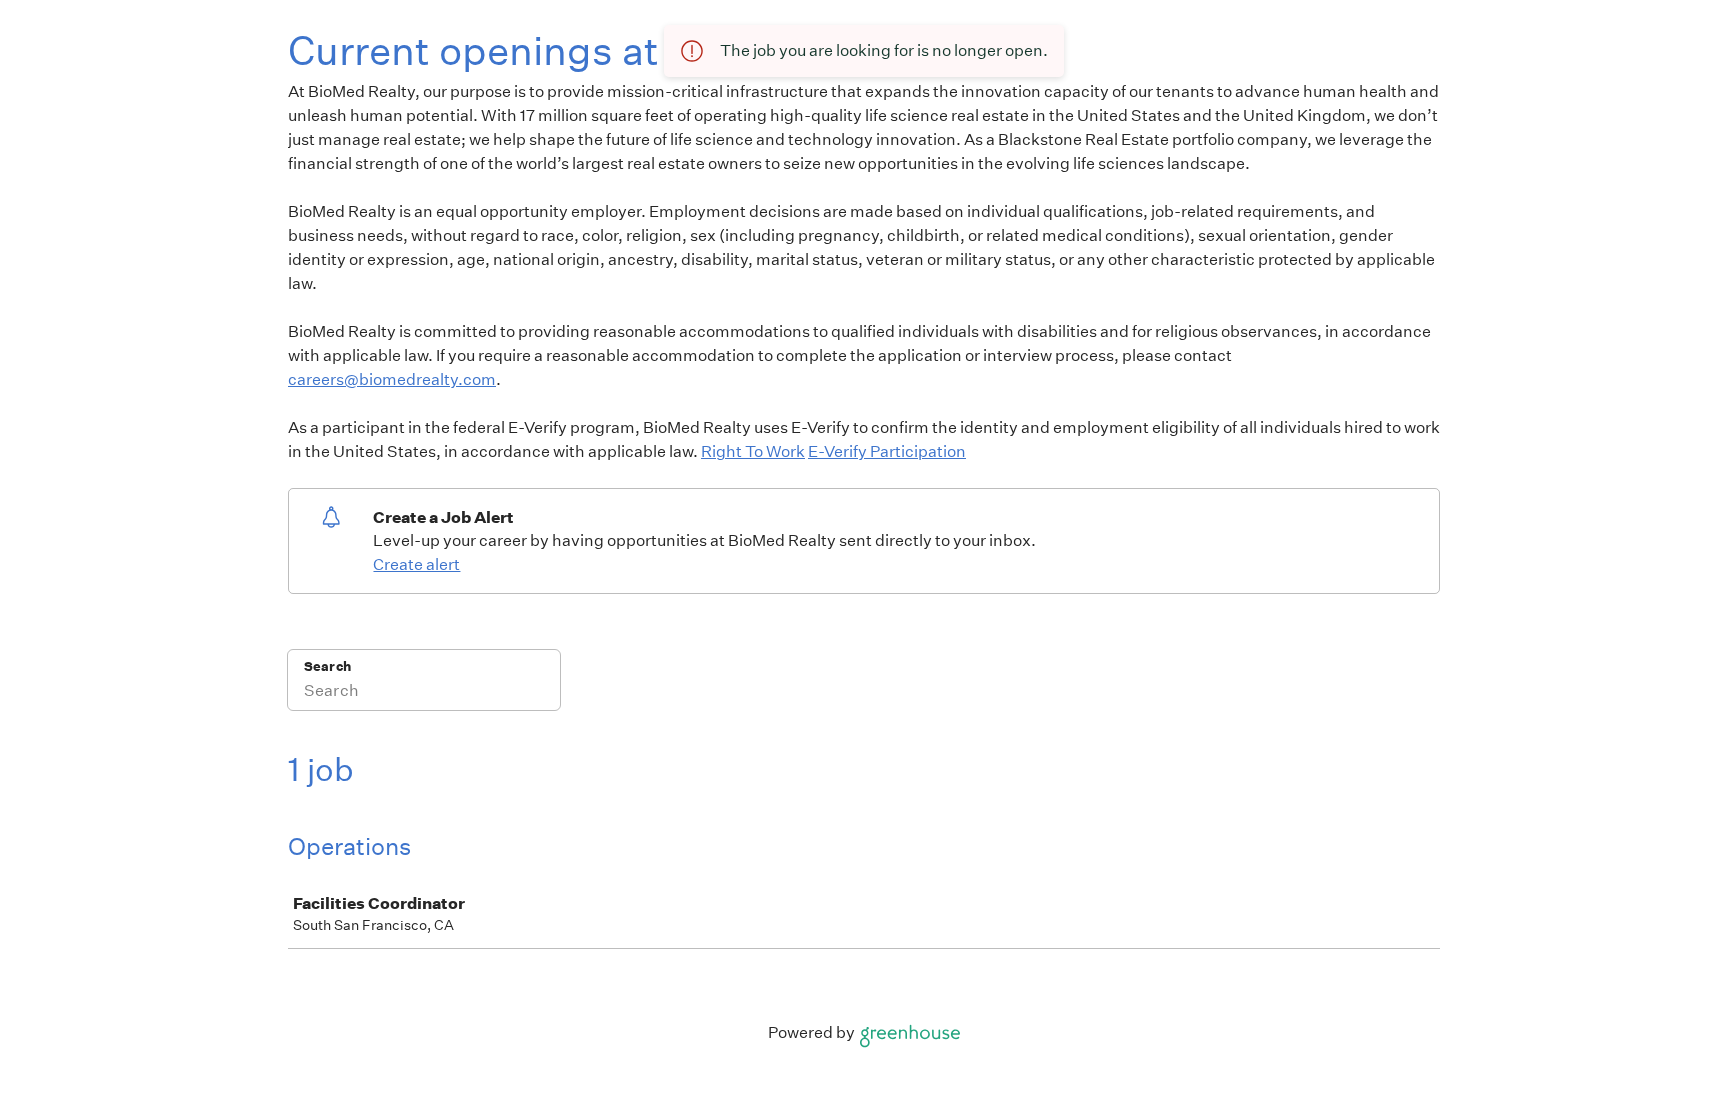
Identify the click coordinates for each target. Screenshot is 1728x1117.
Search (327, 666)
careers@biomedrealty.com (392, 379)
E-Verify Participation (887, 451)
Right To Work (753, 451)
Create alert (416, 564)
